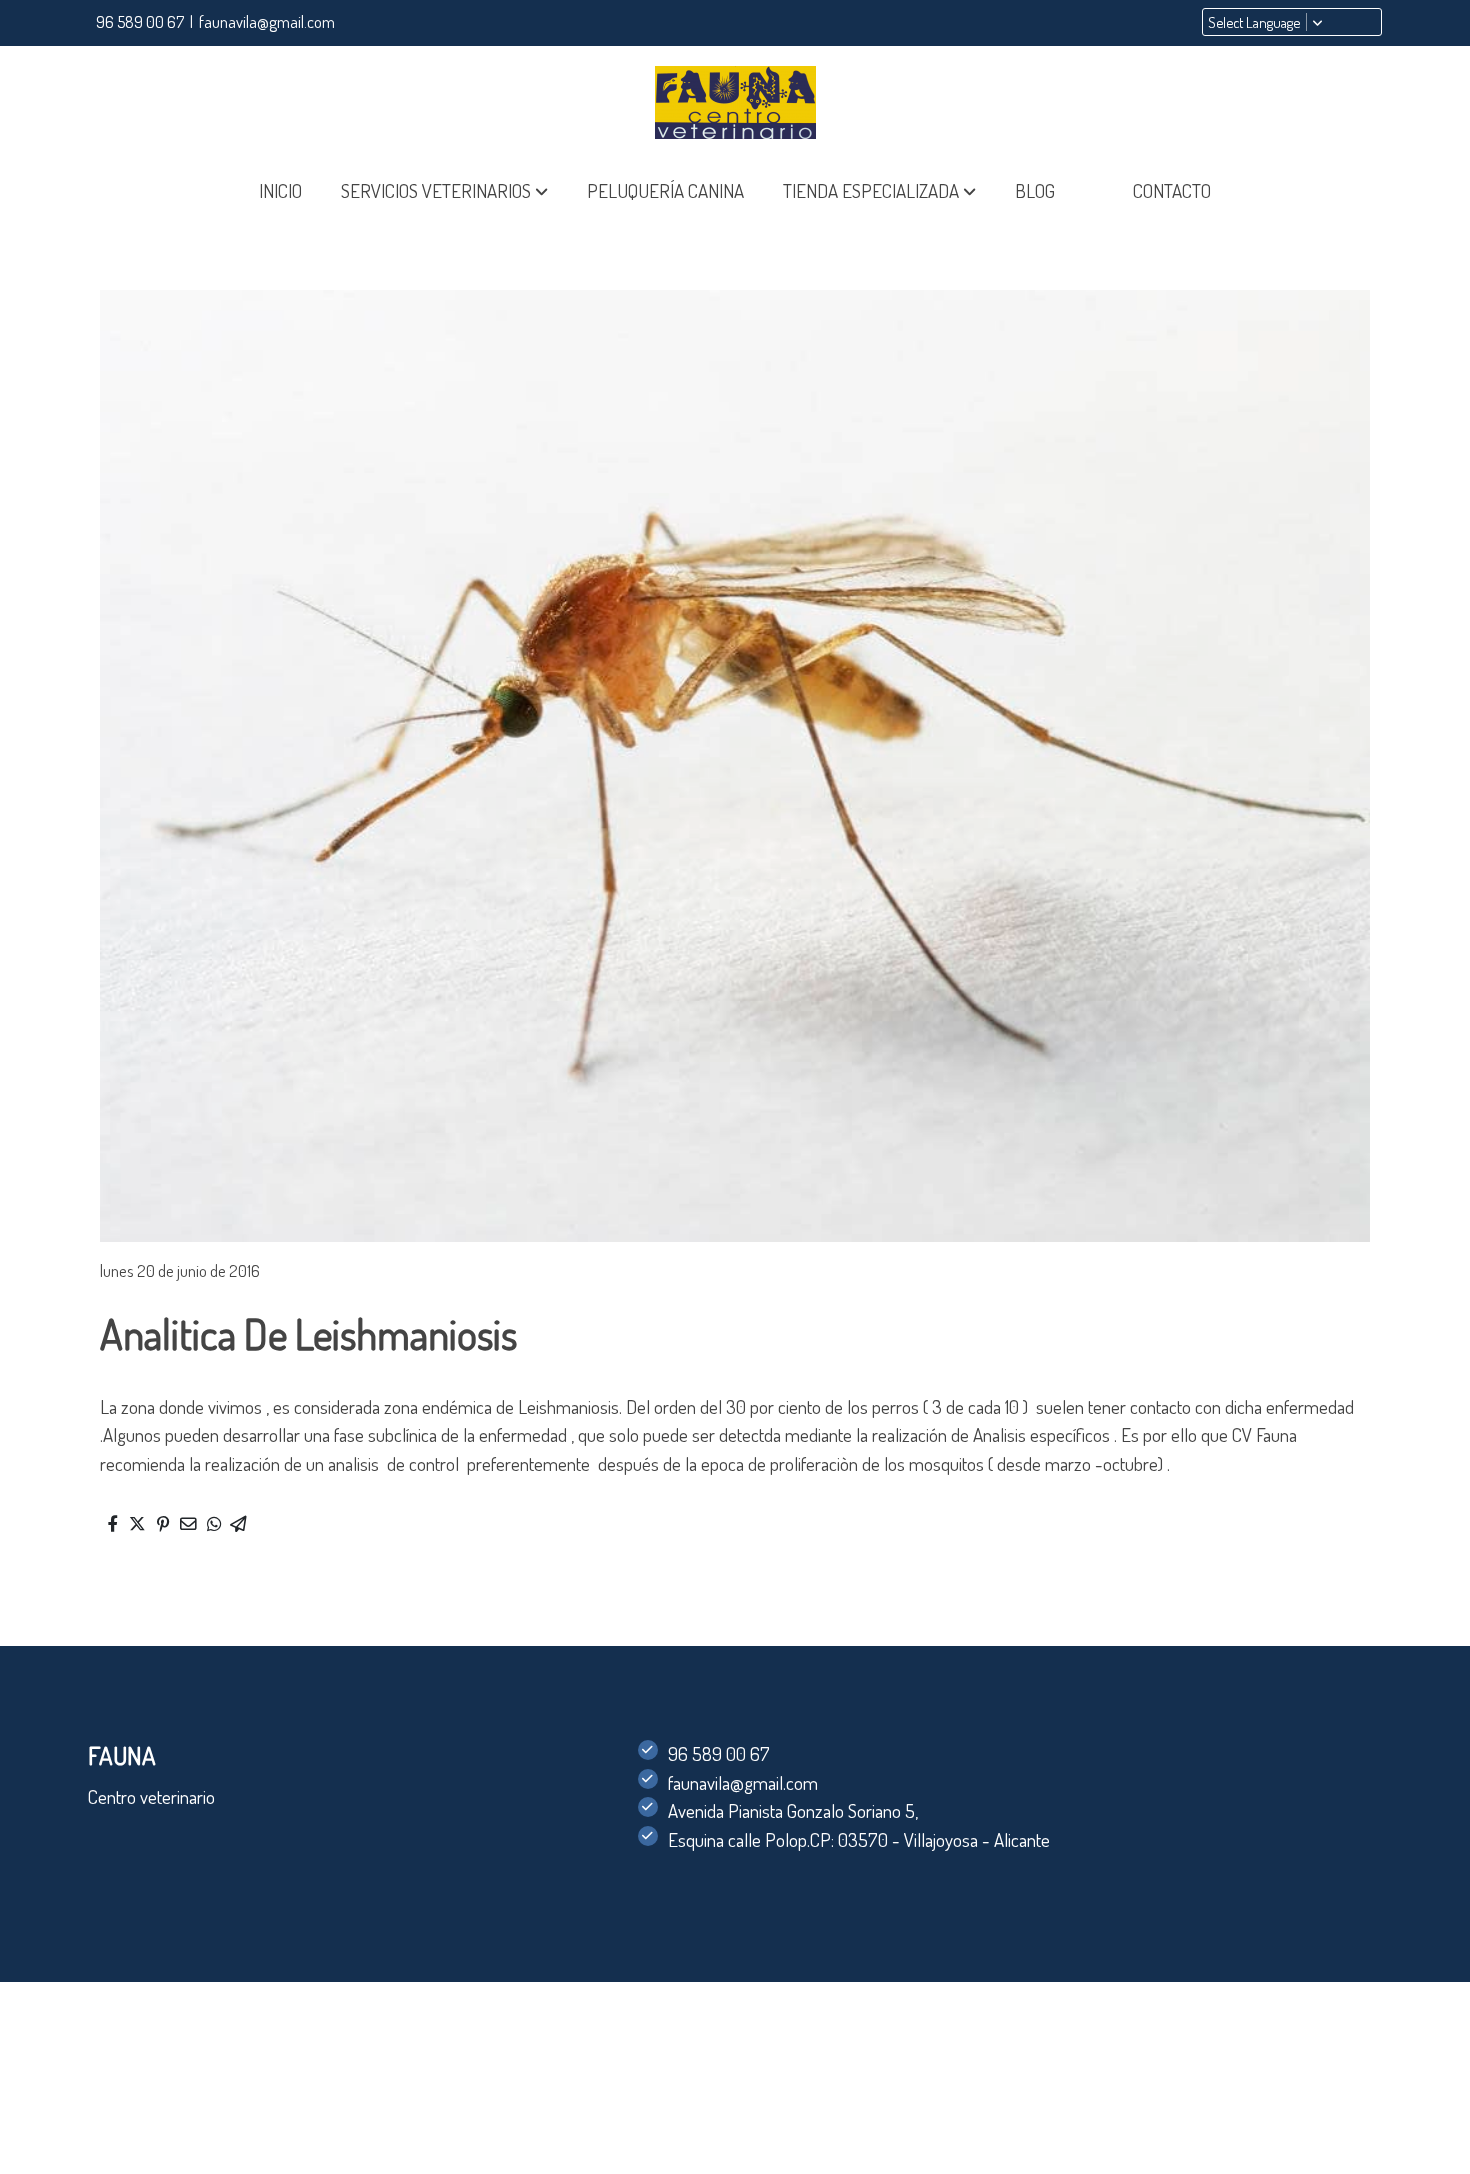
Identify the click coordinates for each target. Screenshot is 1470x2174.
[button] (444, 191)
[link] (735, 102)
